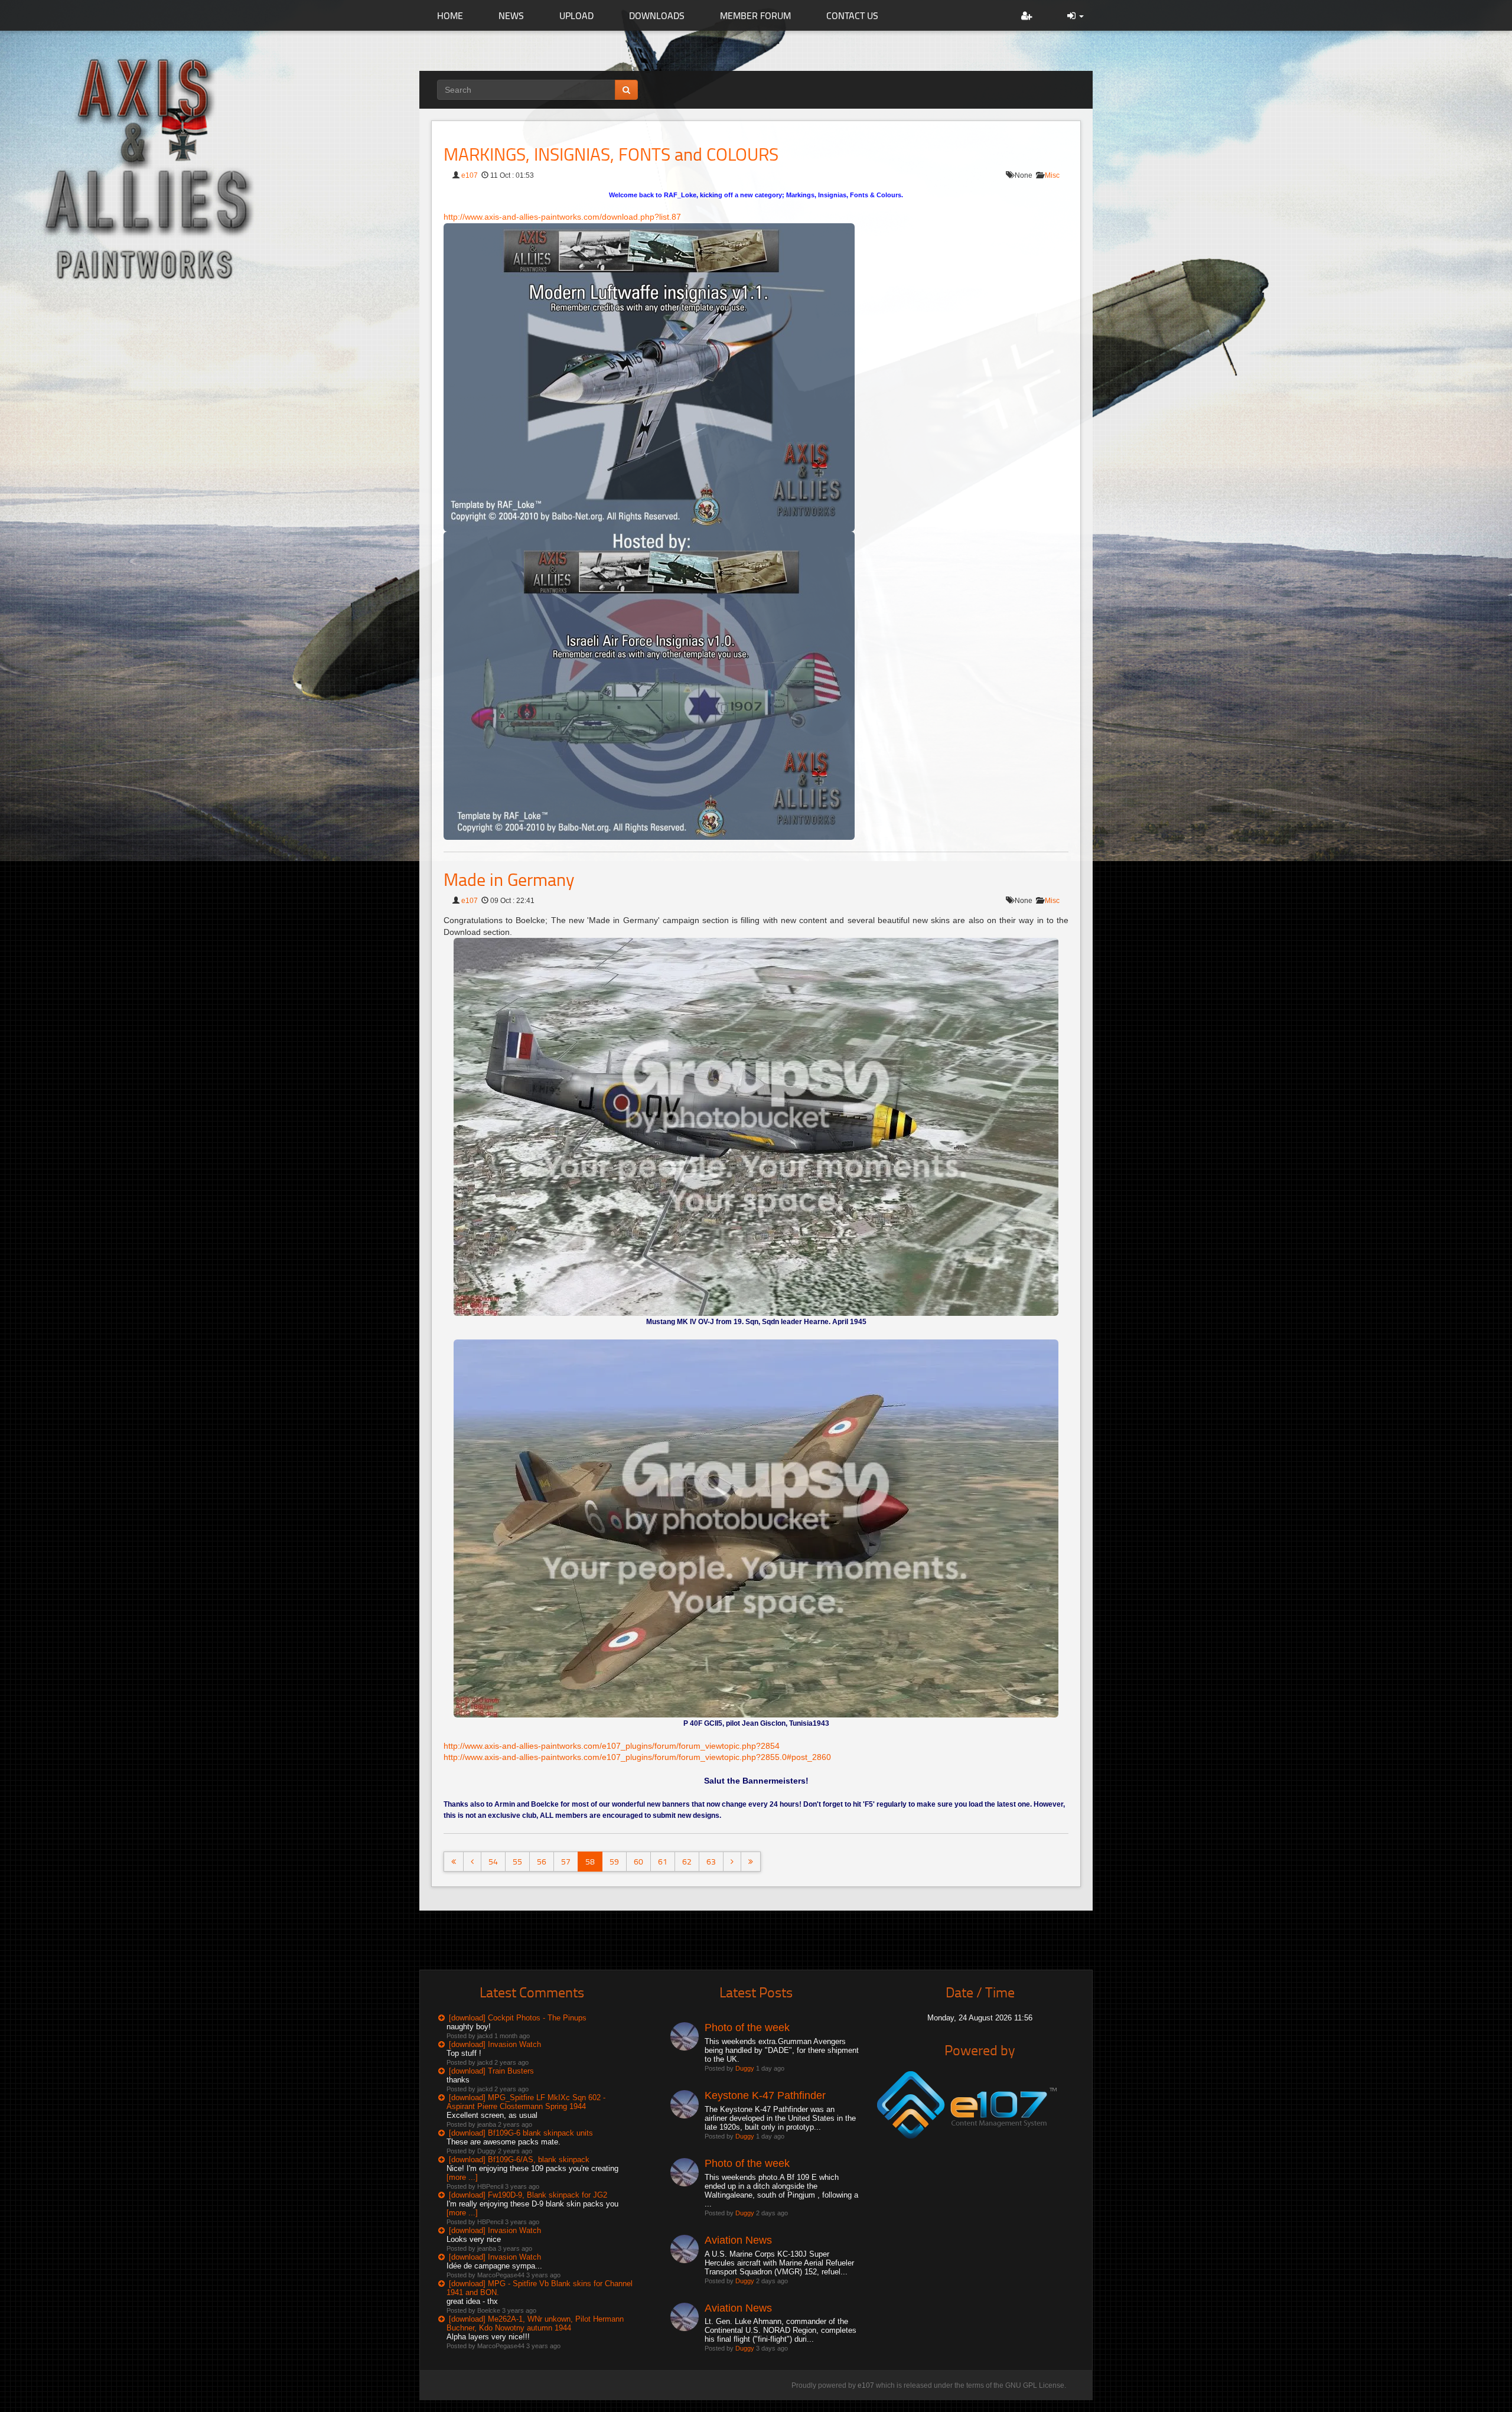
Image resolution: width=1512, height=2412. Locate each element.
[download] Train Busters (491, 2071)
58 (590, 1861)
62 (687, 1861)
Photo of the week (747, 2028)
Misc (1052, 175)
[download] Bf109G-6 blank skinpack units (521, 2133)
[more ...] (462, 2177)
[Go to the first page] (454, 1862)
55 (517, 1861)
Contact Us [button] (852, 15)
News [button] (511, 15)
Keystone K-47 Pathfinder (765, 2095)
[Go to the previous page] (472, 1862)
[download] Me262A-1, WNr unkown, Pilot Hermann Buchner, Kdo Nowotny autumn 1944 (535, 2323)
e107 (470, 175)
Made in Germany (509, 879)
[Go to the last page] (751, 1862)
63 (711, 1861)
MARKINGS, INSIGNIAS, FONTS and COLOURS (611, 154)
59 (614, 1861)
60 (638, 1861)
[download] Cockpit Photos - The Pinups (518, 2018)
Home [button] (450, 15)
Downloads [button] (657, 15)
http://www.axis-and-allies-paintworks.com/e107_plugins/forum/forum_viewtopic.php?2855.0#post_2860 (637, 1757)
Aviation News (738, 2240)
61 (663, 1861)
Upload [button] (576, 15)
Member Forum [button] (755, 15)
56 (542, 1861)
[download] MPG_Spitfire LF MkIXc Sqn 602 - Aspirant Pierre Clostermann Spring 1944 (526, 2102)
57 (566, 1861)
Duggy (745, 2068)
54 (493, 1861)
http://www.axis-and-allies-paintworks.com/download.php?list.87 (562, 217)
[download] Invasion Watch (495, 2044)
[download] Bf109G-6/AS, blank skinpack (519, 2160)
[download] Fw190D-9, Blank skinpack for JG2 (528, 2195)
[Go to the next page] (732, 1862)
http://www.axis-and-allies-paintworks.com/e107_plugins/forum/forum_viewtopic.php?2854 (612, 1746)
